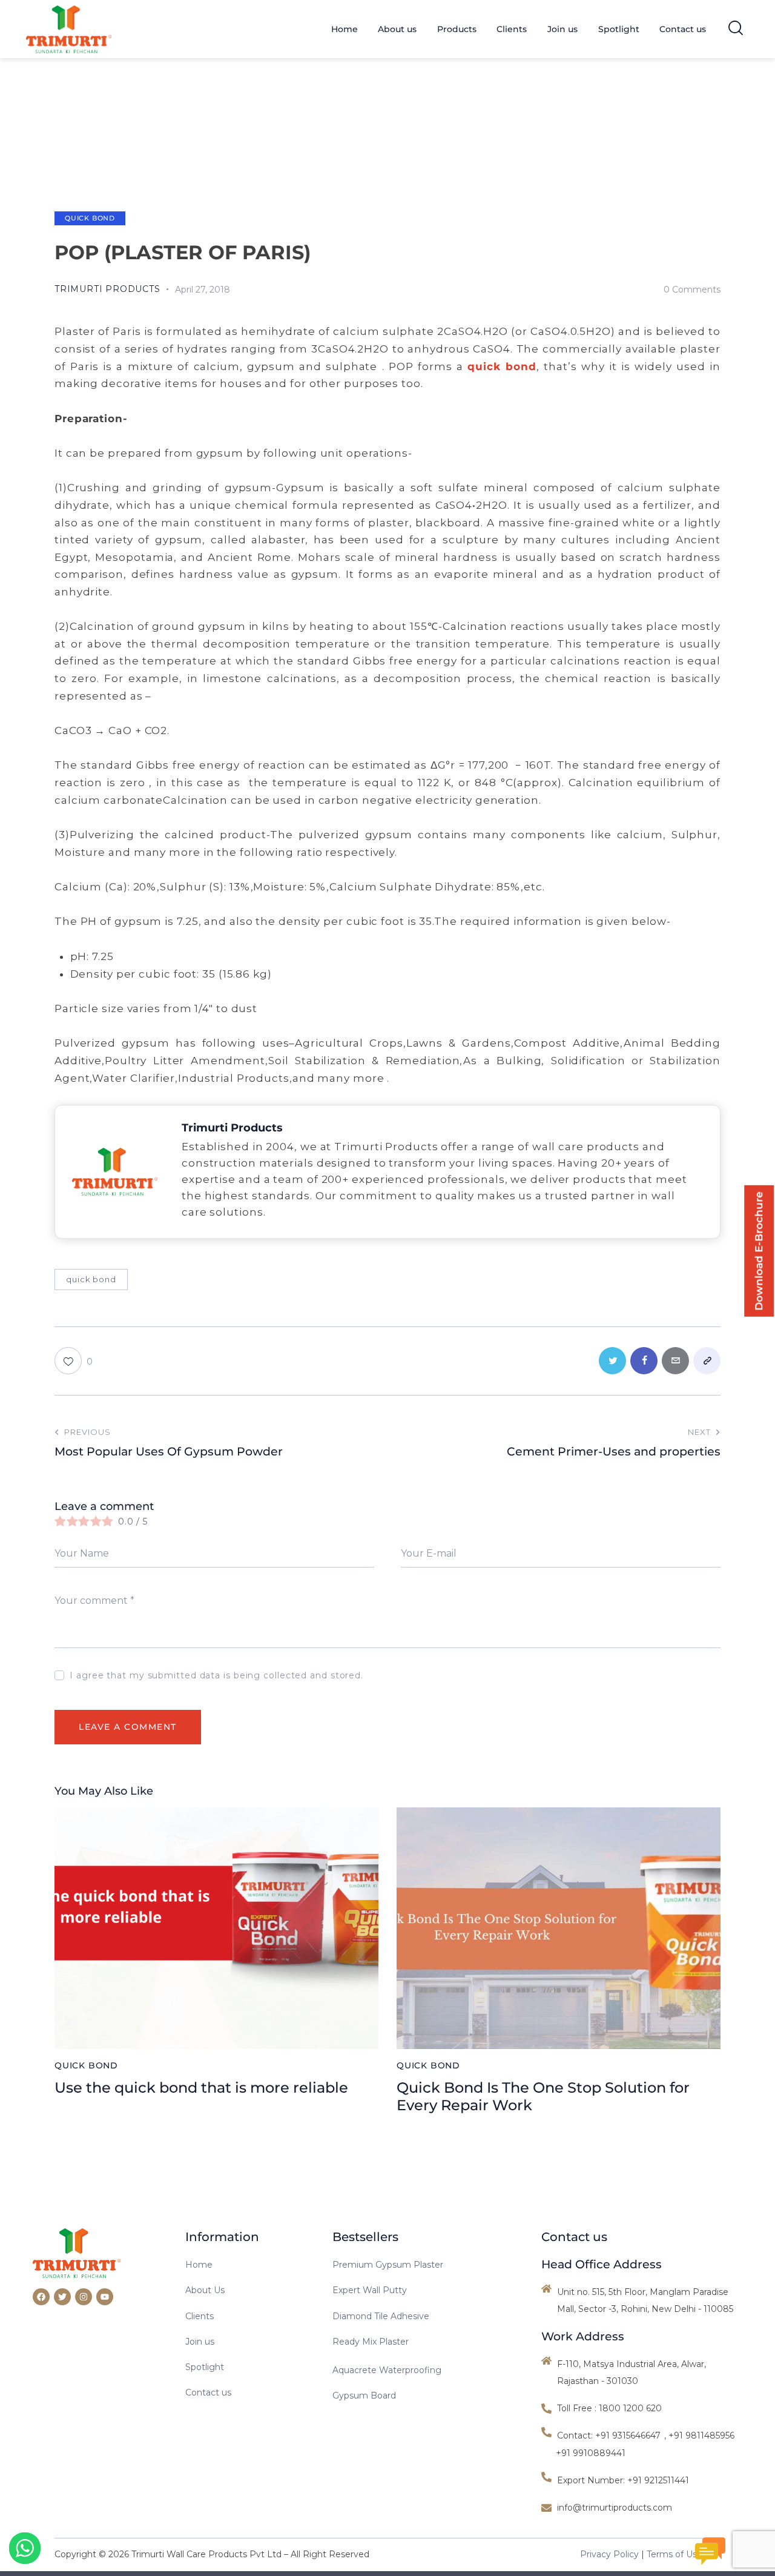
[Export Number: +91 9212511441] (617, 2480)
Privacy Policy (609, 2554)
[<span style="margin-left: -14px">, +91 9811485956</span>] (704, 2435)
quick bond (91, 1279)
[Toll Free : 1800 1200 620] (642, 2408)
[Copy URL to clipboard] (707, 1361)
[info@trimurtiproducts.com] (642, 2508)
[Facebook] (41, 2297)
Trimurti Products (232, 1128)
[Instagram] (84, 2297)
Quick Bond (90, 218)
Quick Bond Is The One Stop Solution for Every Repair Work (543, 2097)
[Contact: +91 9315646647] (602, 2435)
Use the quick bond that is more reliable (201, 2088)
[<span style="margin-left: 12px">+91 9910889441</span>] (587, 2453)
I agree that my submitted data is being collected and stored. (216, 1675)
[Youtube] (105, 2297)
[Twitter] (62, 2297)
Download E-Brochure (759, 1251)
